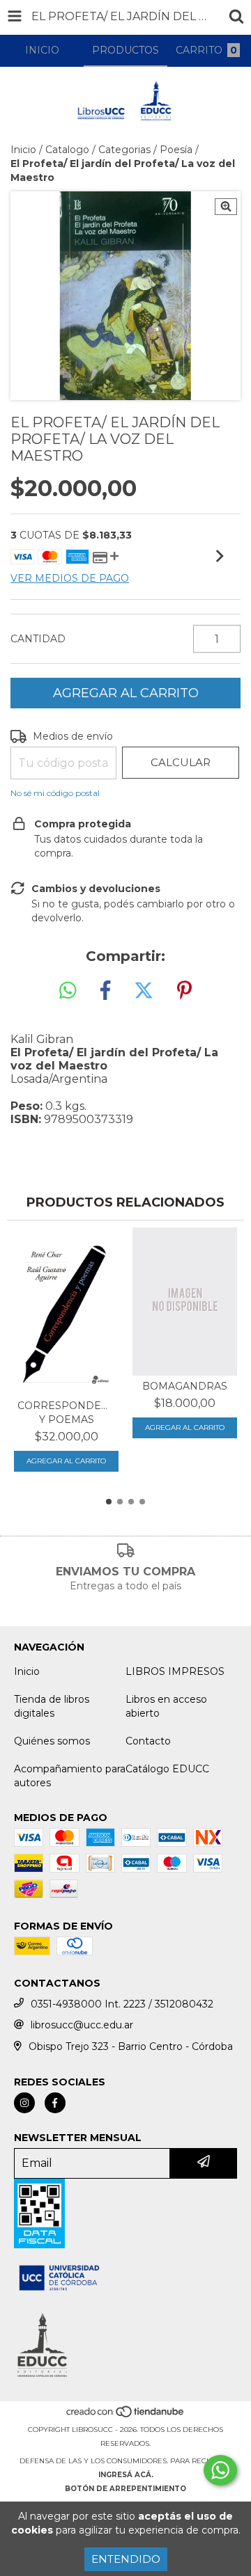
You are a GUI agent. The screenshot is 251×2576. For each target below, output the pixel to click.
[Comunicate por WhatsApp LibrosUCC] (220, 2470)
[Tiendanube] (126, 2416)
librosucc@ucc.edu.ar (82, 2025)
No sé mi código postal (55, 793)
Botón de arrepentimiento (125, 2489)
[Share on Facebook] (105, 991)
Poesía (176, 150)
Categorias (124, 150)
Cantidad (38, 639)
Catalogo (67, 150)
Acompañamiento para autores (70, 1776)
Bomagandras (185, 1386)
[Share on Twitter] (144, 991)
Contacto (148, 1741)
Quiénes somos (52, 1741)
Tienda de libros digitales (52, 1706)
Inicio (23, 150)
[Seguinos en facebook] (55, 2103)
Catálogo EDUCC (167, 1769)
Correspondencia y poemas (66, 1413)
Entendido (126, 2559)
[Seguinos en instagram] (24, 2103)
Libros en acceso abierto (166, 1706)
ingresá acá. (126, 2475)
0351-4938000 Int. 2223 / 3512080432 (122, 2004)
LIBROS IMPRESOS (175, 1671)
